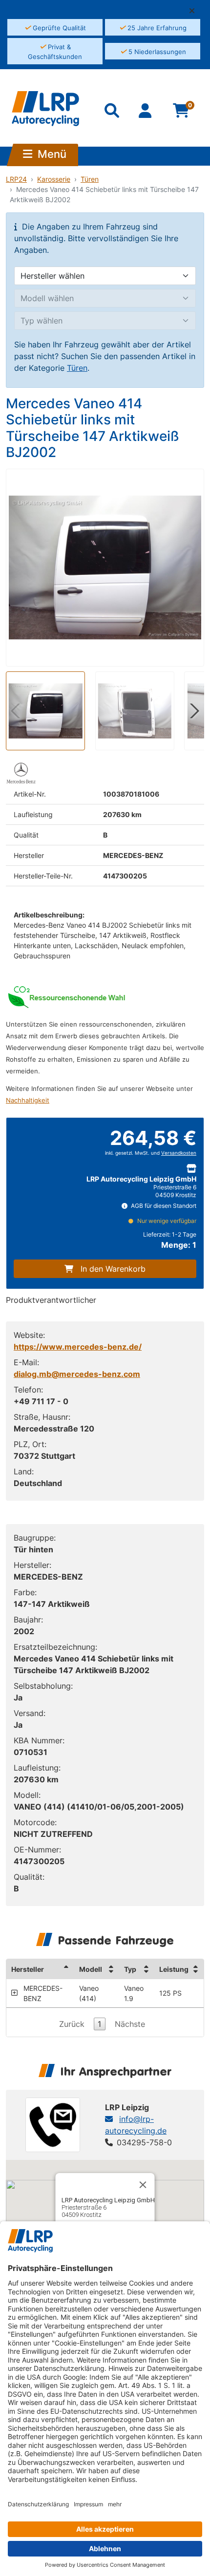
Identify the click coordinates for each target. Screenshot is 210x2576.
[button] (196, 11)
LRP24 (16, 179)
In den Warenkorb (113, 1269)
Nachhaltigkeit (28, 1100)
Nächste (130, 2024)
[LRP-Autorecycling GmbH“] (45, 109)
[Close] (143, 2185)
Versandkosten (179, 1153)
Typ (130, 1969)
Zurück (72, 2024)
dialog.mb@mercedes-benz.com (77, 1374)
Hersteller (28, 1969)
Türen (90, 179)
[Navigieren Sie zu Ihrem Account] (146, 113)
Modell (91, 1969)
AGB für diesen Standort (163, 1206)
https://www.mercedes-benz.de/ (78, 1347)
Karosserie (54, 179)
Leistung (174, 1969)
